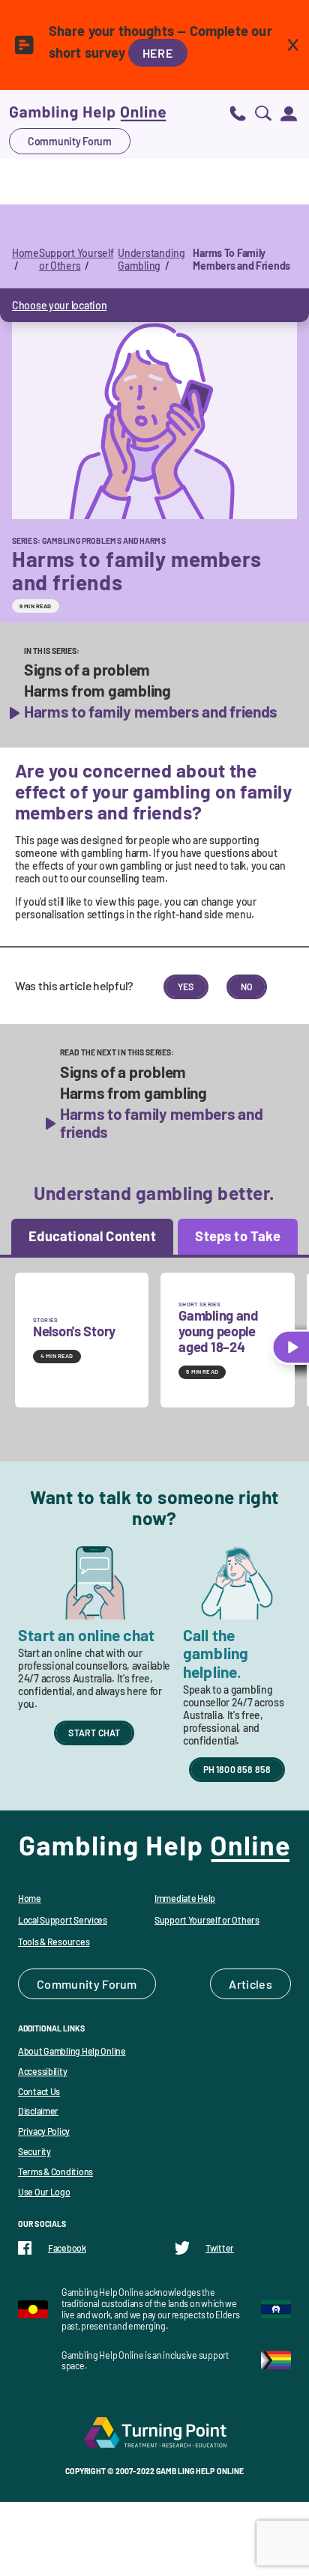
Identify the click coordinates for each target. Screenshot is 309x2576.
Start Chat (94, 1733)
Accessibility (42, 2071)
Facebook (67, 2248)
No (247, 987)
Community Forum (70, 141)
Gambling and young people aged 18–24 (218, 1331)
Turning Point (154, 2432)
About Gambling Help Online (72, 2051)
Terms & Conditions (55, 2172)
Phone (238, 113)
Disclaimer (38, 2111)
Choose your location (59, 305)
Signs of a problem (87, 670)
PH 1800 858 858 (237, 1769)
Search (263, 113)
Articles (250, 1984)
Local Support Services (63, 1920)
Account (289, 113)
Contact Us (39, 2091)
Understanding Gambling (151, 259)
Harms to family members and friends (151, 712)
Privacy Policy (44, 2131)
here (158, 53)
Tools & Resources (54, 1942)
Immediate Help (185, 1898)
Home (25, 253)
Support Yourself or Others (76, 259)
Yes (186, 987)
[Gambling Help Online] (88, 113)
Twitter (220, 2248)
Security (34, 2151)
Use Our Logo (44, 2192)
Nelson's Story (74, 1331)
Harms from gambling (97, 691)
